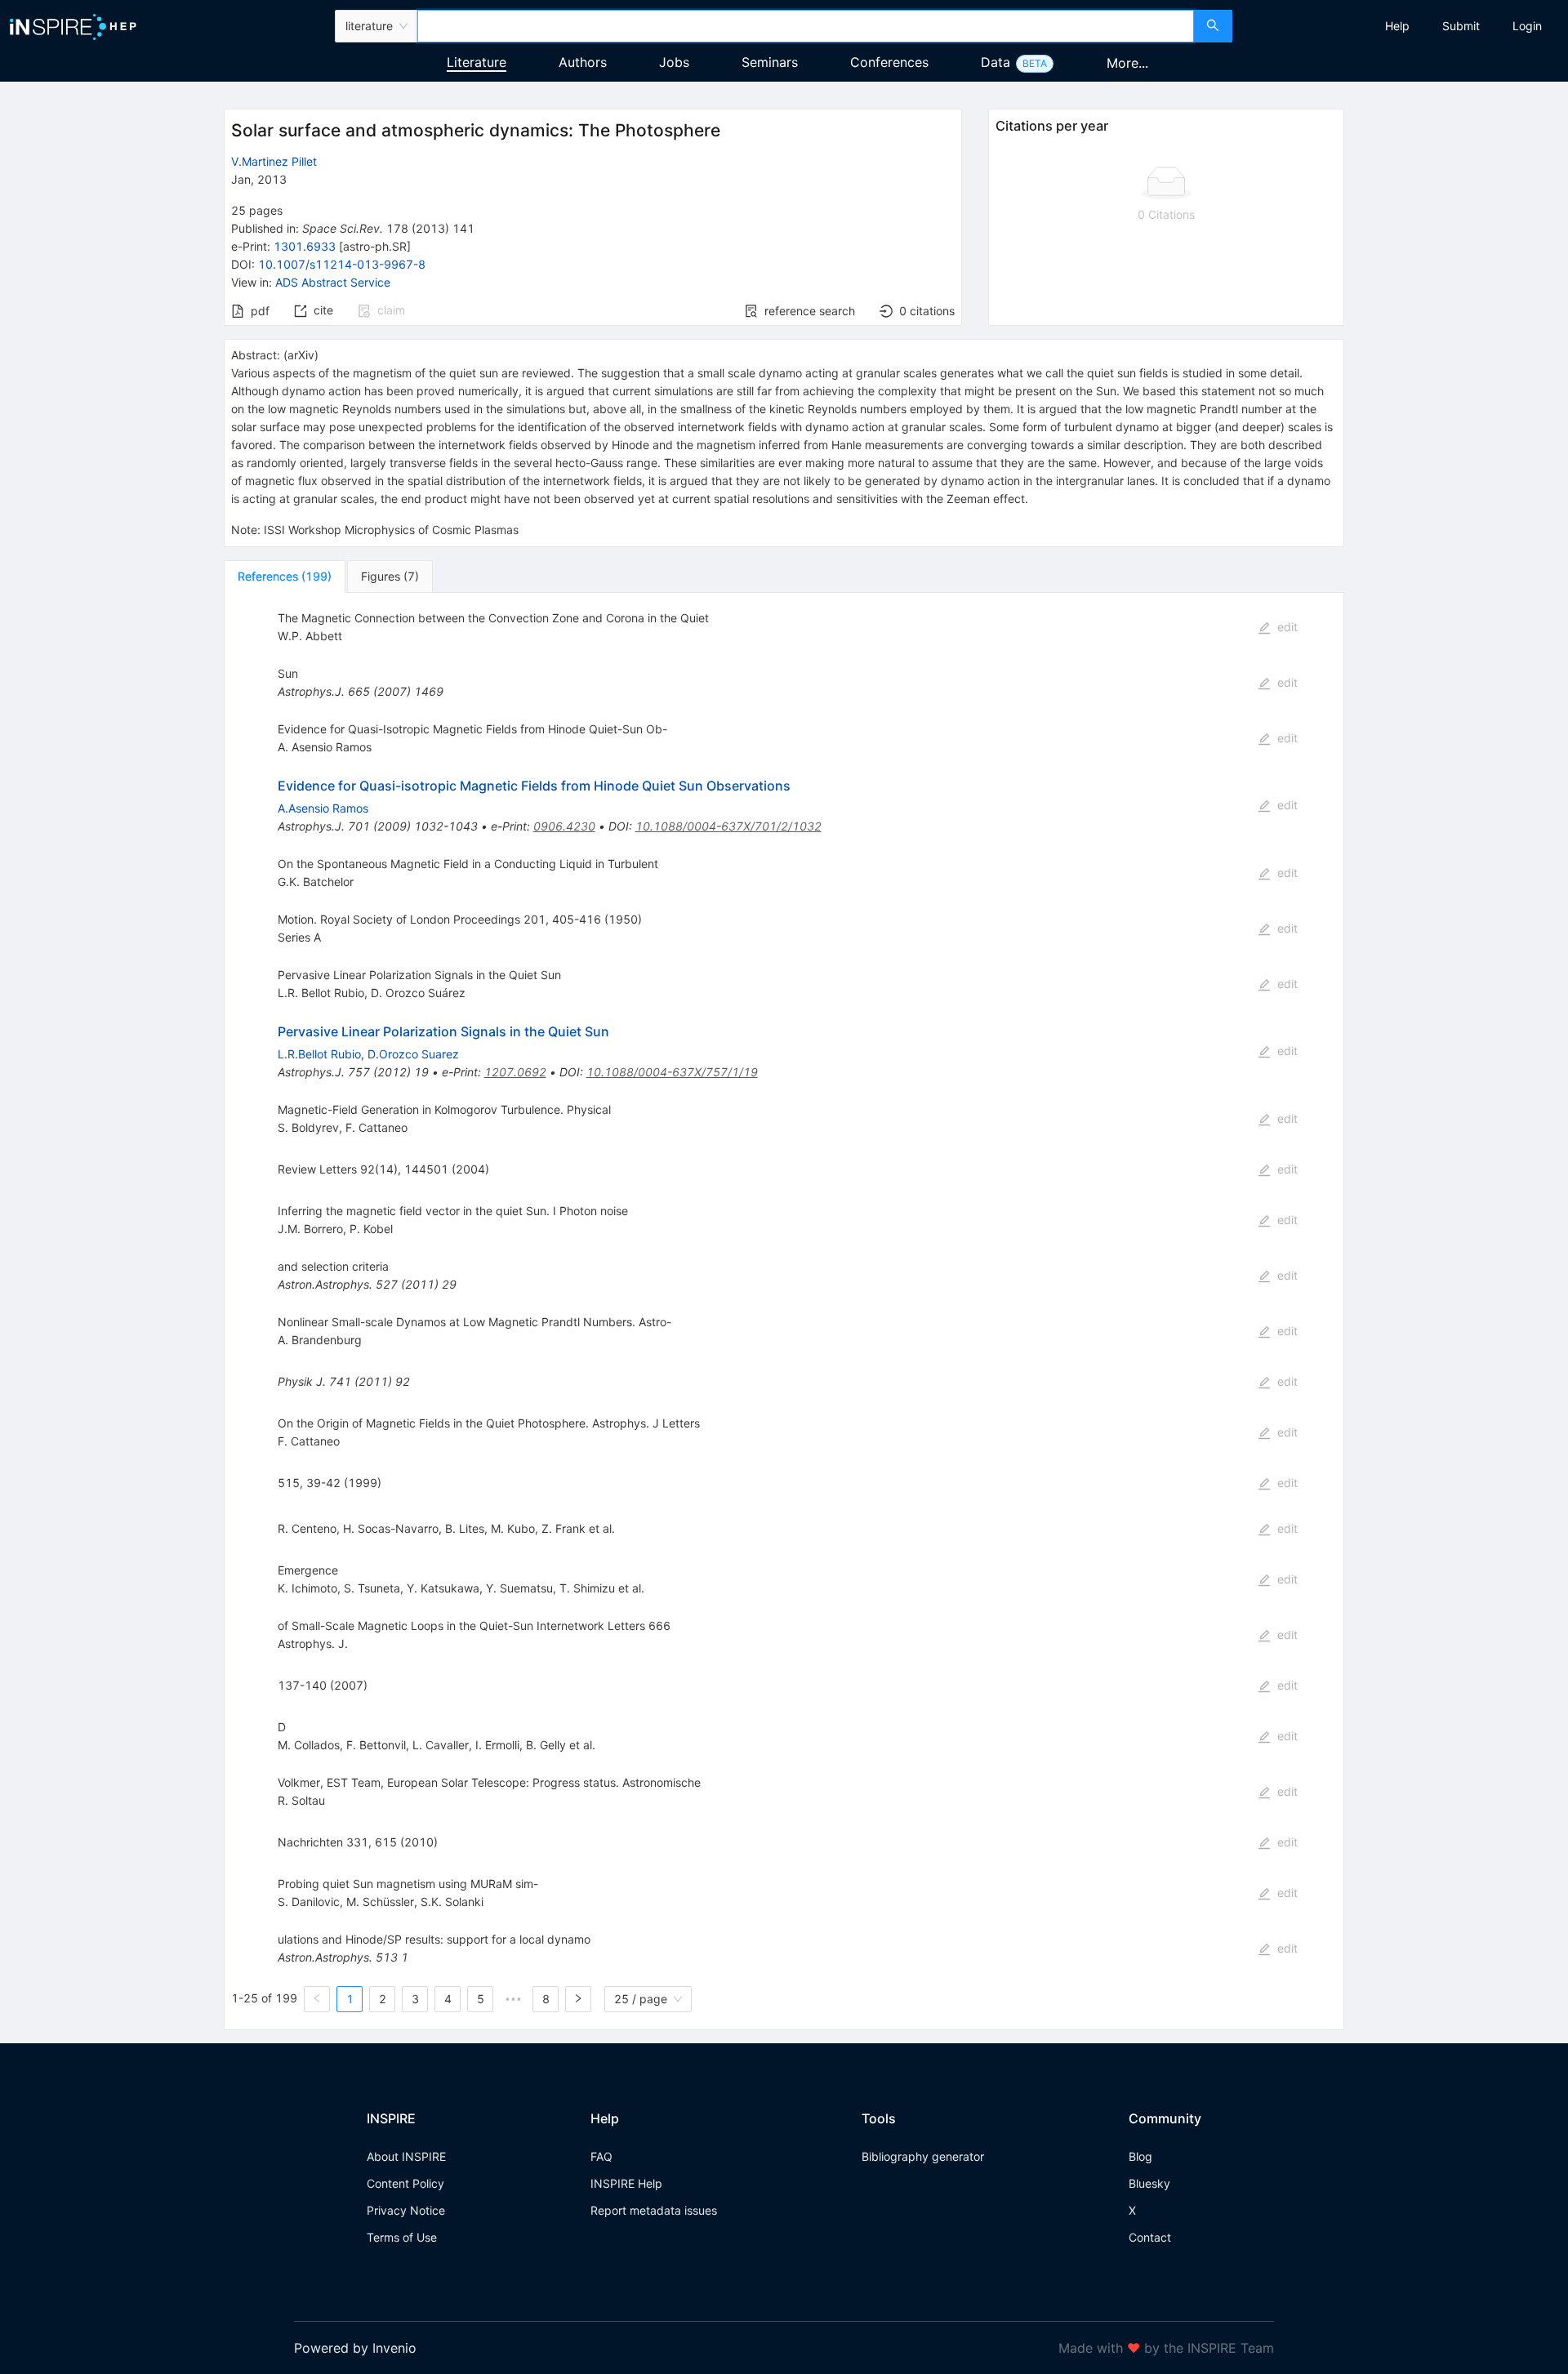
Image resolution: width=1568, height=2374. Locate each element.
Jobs (674, 62)
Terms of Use (402, 2237)
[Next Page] (578, 1999)
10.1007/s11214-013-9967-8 (342, 264)
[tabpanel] (784, 1312)
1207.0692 (515, 1072)
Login (1527, 26)
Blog (1140, 2156)
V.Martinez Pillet (274, 161)
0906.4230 (564, 826)
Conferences (889, 62)
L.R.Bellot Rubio (319, 1054)
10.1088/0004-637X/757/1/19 (672, 1072)
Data (996, 62)
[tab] (285, 577)
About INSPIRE (406, 2156)
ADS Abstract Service (333, 282)
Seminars (770, 62)
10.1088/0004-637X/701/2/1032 (728, 826)
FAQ (601, 2156)
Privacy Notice (406, 2210)
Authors (583, 62)
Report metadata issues (654, 2210)
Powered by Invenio (355, 2348)
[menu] (1402, 26)
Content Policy (405, 2183)
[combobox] (805, 26)
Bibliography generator (923, 2156)
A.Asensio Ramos (323, 808)
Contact (1150, 2237)
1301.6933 (305, 246)
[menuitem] (1397, 26)
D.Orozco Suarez (413, 1054)
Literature (477, 62)
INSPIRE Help (626, 2183)
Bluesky (1149, 2183)
